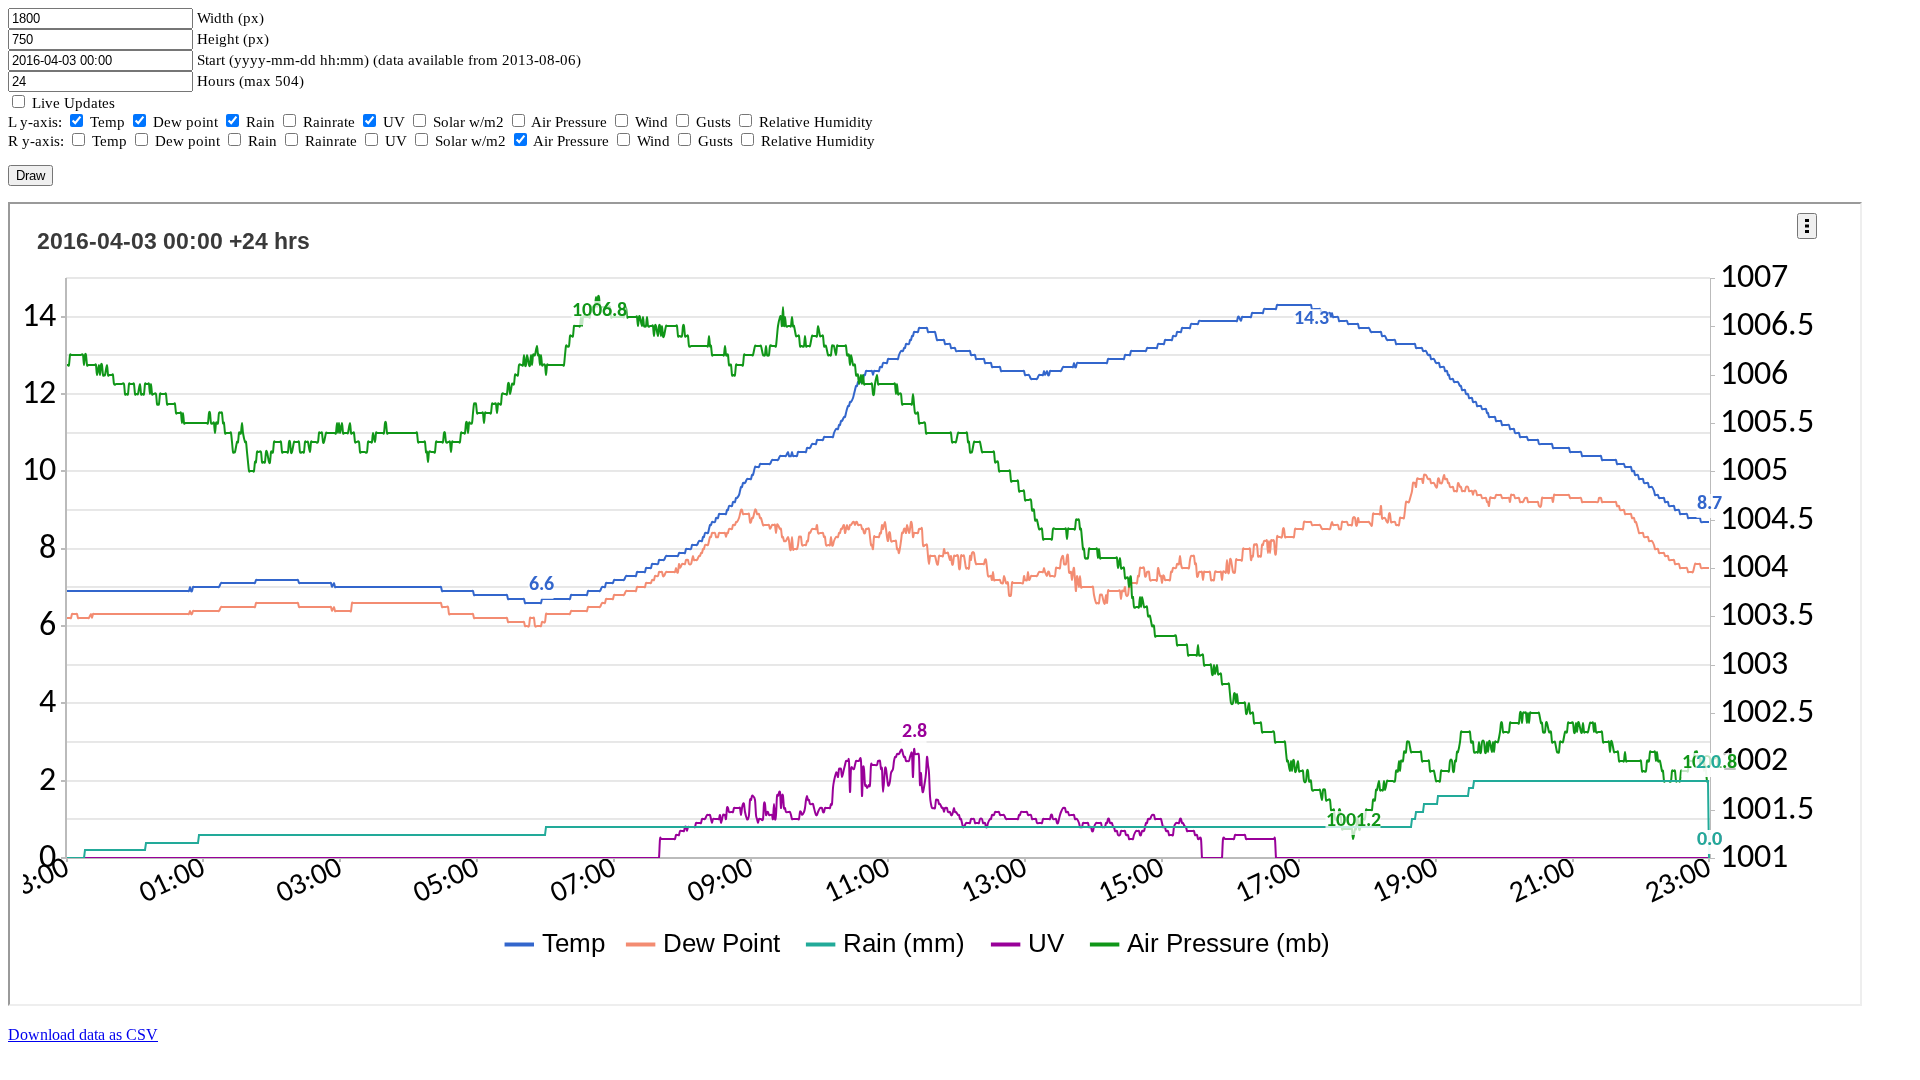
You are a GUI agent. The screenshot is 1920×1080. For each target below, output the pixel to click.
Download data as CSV (83, 1034)
